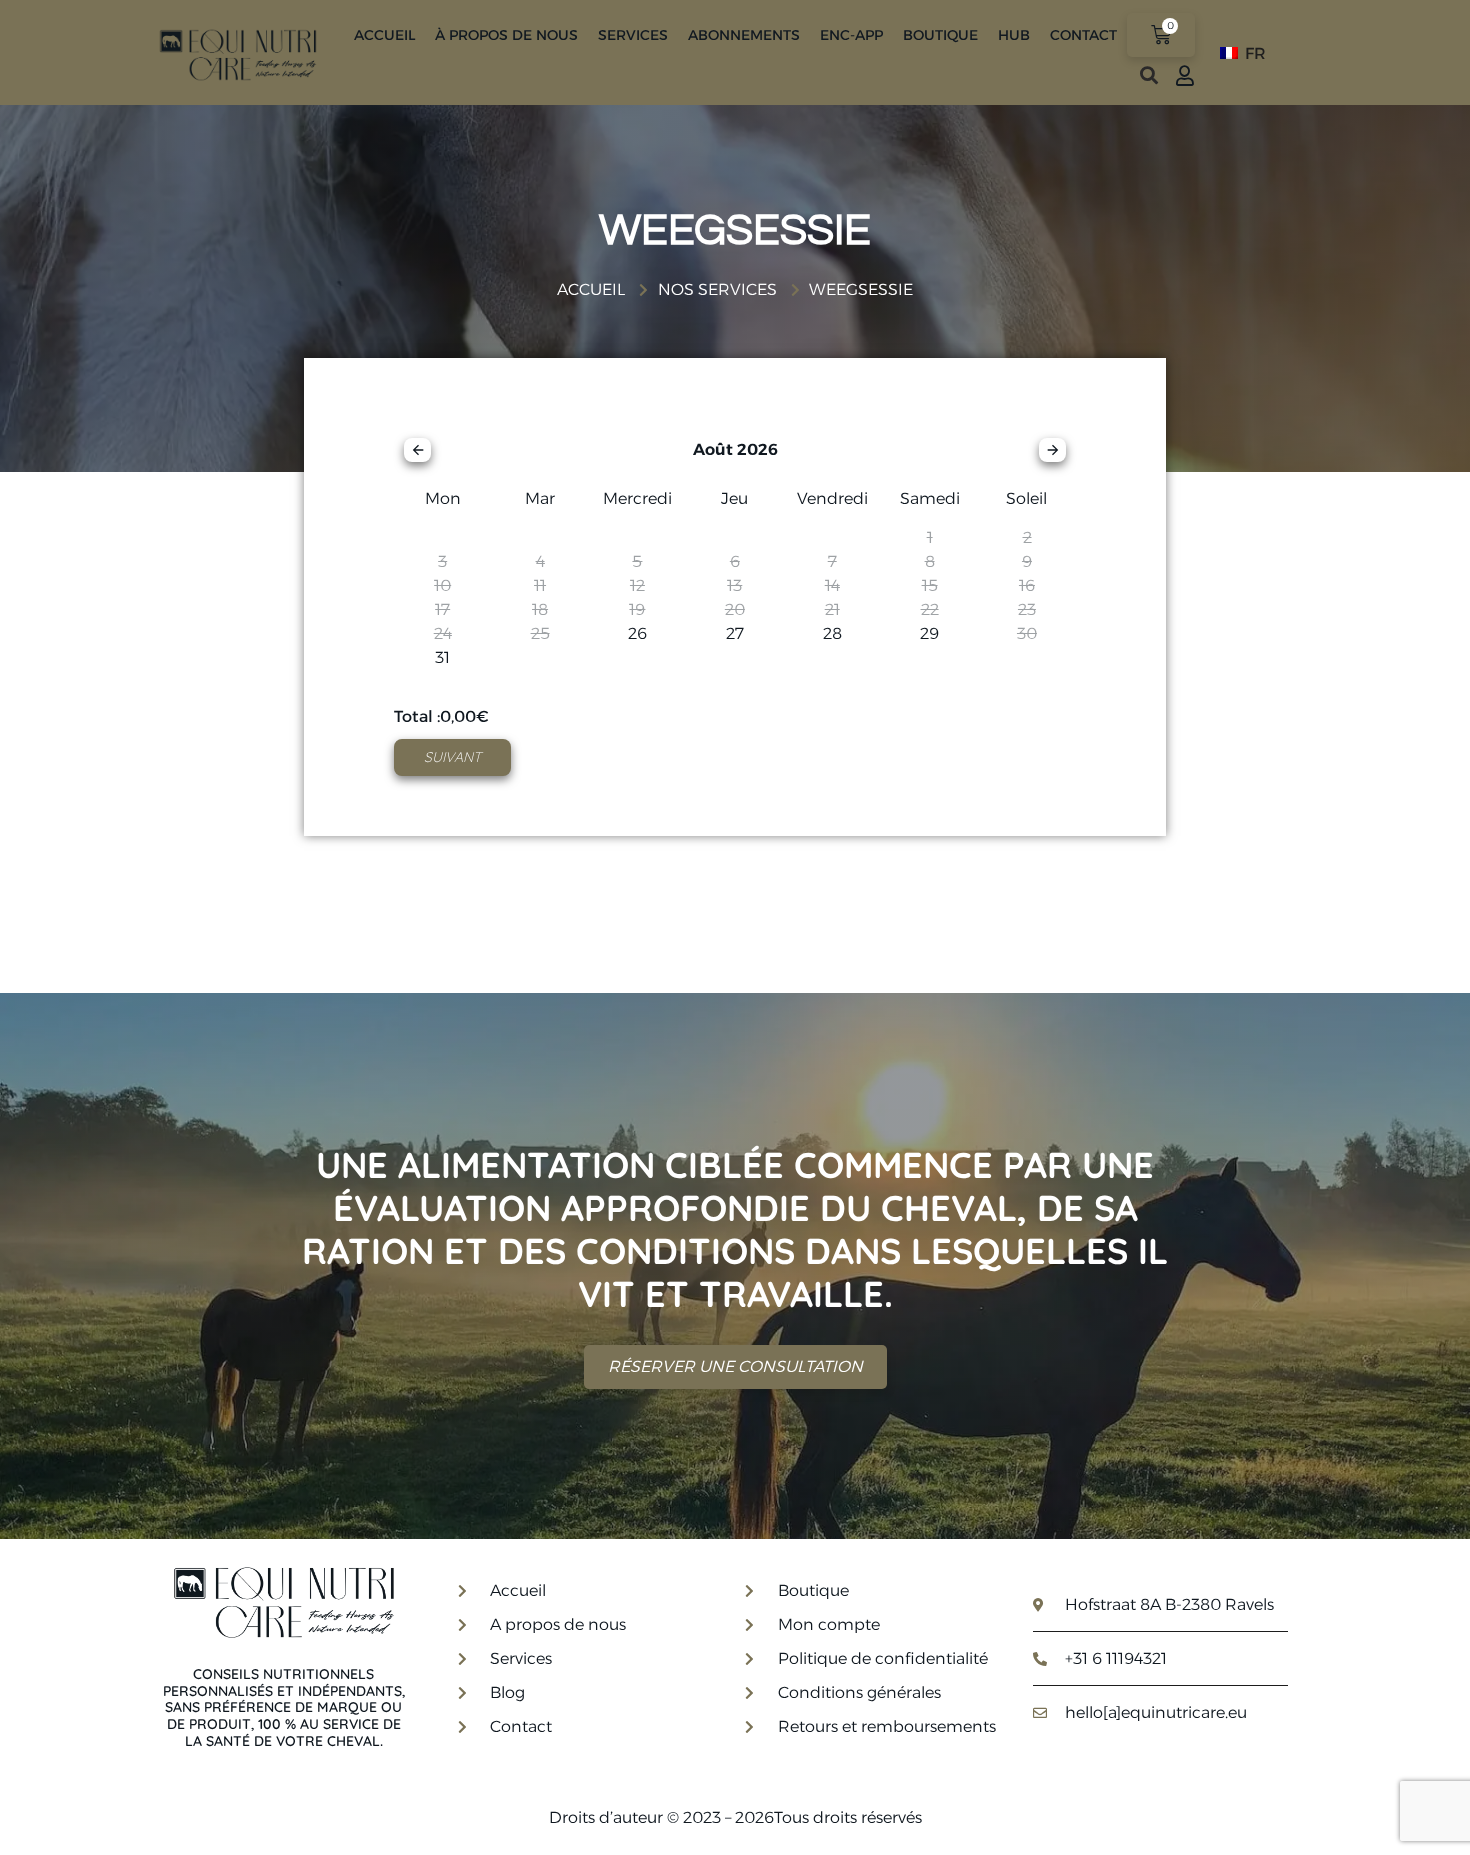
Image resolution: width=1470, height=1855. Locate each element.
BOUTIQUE (940, 35)
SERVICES (633, 35)
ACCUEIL (384, 35)
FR (1253, 53)
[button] (1148, 75)
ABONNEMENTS (744, 35)
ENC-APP (851, 35)
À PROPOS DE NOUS (506, 35)
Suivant (452, 757)
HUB (1014, 35)
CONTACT (1083, 35)
